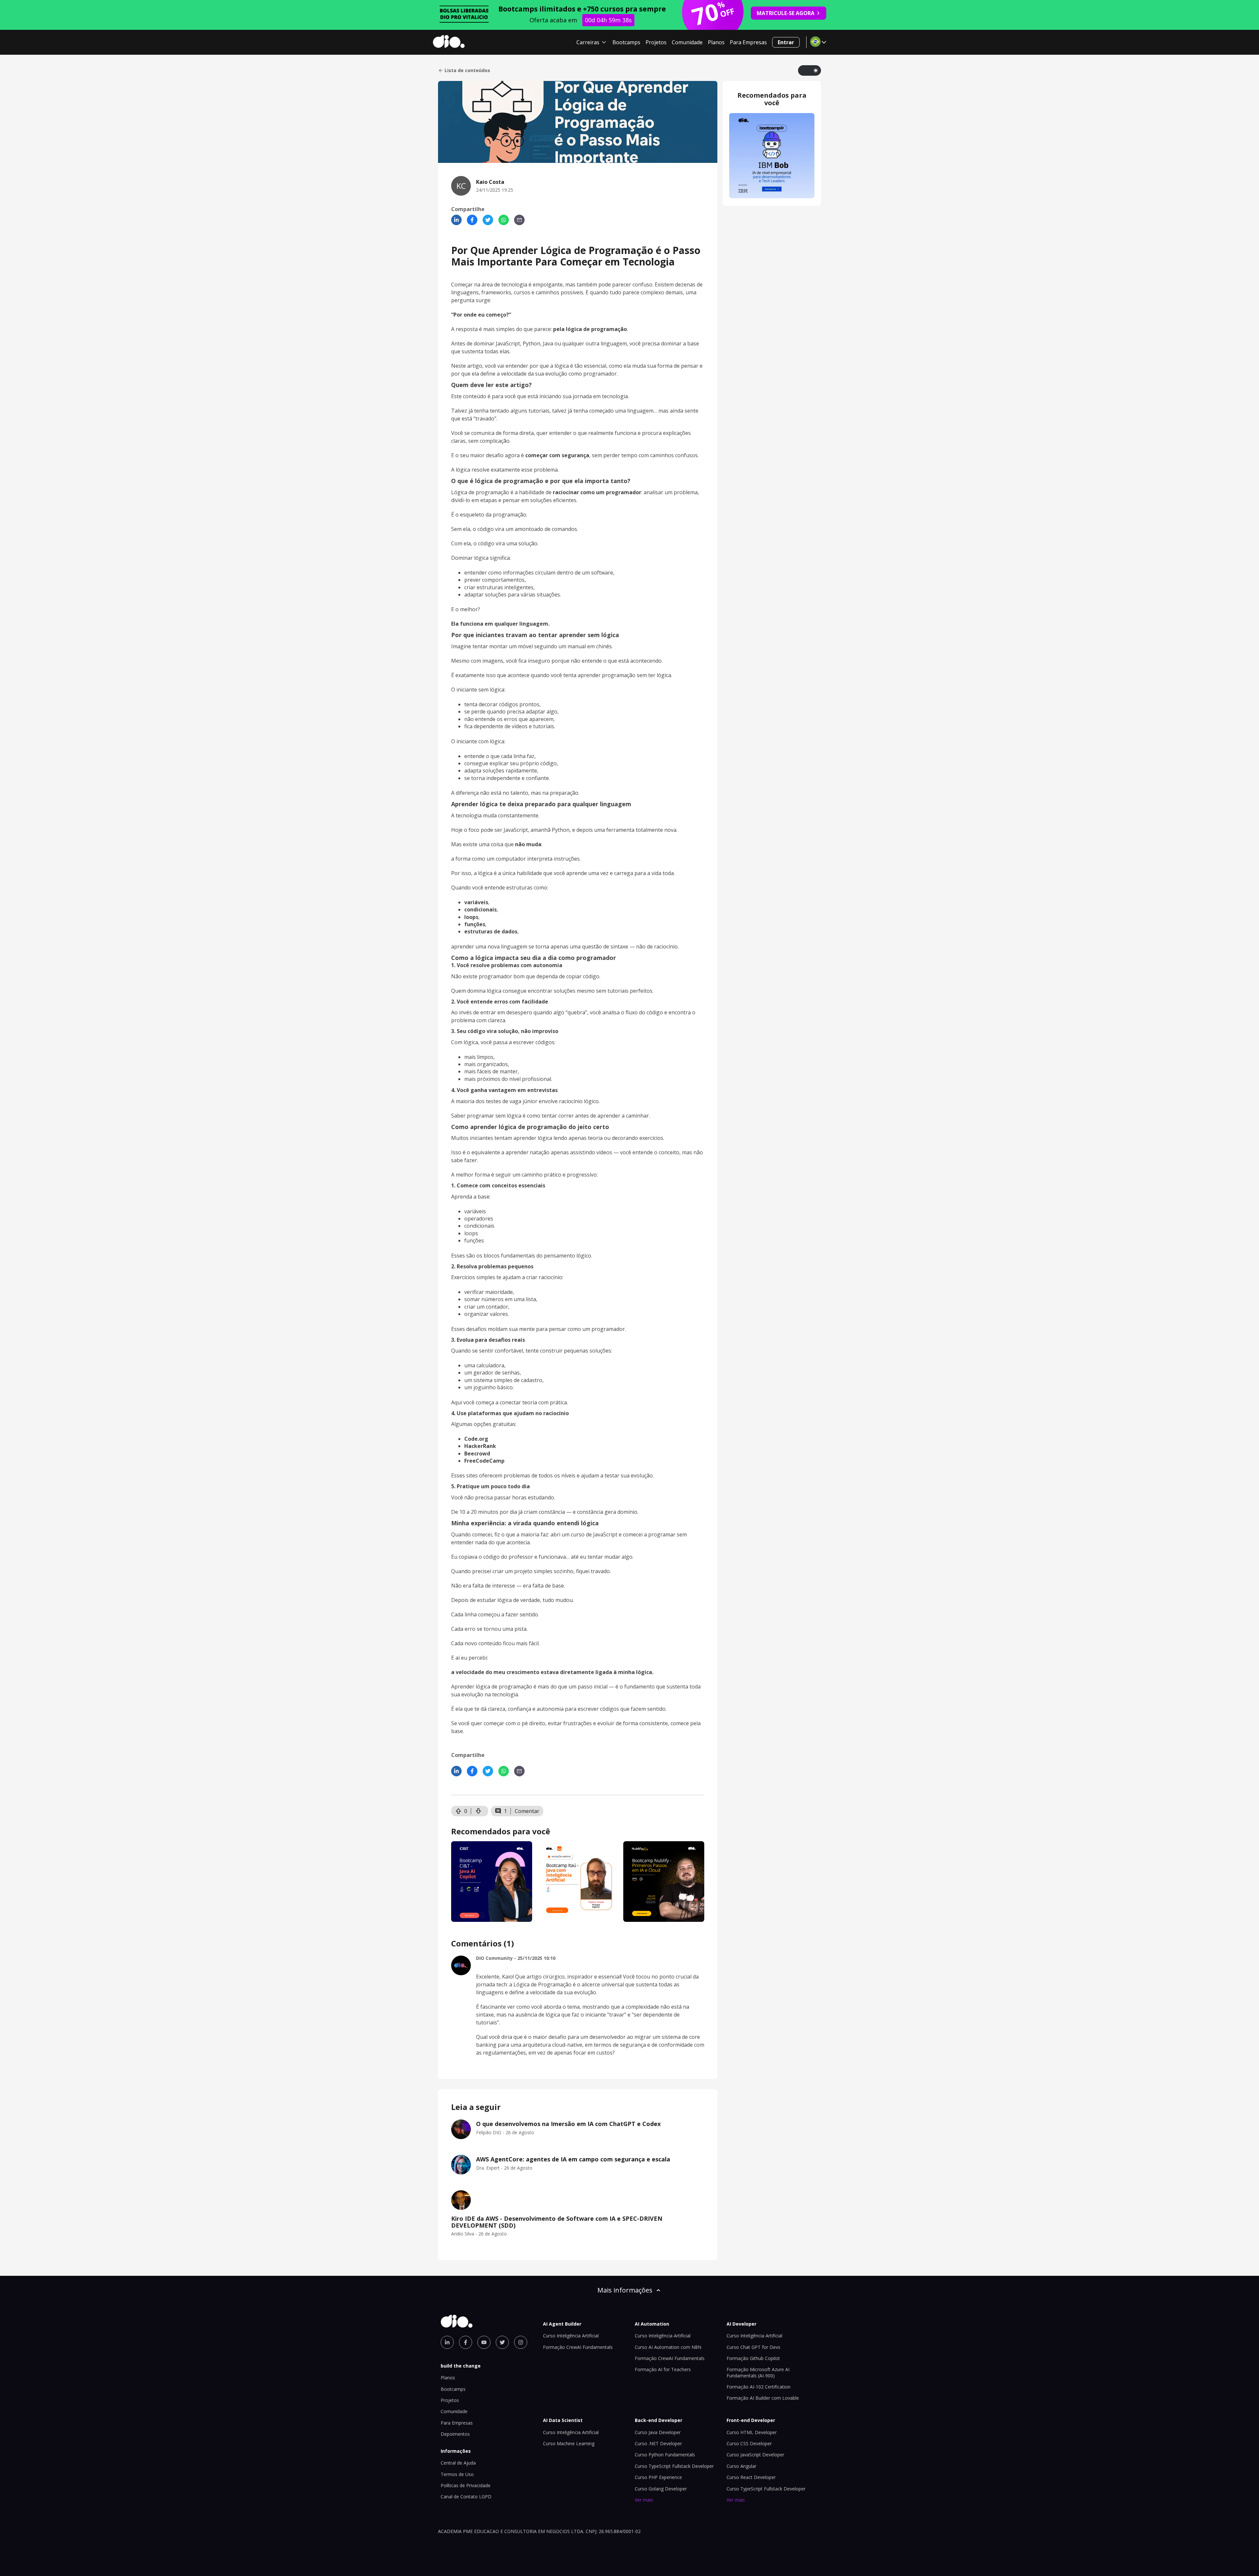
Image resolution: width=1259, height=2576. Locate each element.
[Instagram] (521, 2342)
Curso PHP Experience (658, 2477)
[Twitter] (488, 220)
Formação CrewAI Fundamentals (578, 2347)
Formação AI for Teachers (663, 2369)
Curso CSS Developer (749, 2443)
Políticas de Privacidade (466, 2485)
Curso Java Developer (658, 2432)
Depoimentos (455, 2434)
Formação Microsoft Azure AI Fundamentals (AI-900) (758, 2372)
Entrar (786, 42)
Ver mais (644, 2500)
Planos (716, 42)
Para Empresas (748, 42)
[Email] (519, 220)
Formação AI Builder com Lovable (763, 2398)
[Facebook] (472, 220)
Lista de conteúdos (467, 70)
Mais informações (625, 2290)
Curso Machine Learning (569, 2443)
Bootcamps (626, 42)
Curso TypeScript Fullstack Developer (674, 2466)
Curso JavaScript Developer (755, 2455)
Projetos (656, 42)
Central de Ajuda (458, 2463)
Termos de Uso (457, 2474)
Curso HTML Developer (752, 2432)
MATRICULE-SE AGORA (786, 13)
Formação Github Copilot (753, 2358)
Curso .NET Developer (658, 2443)
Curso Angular (741, 2466)
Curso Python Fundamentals (665, 2455)
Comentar (527, 1811)
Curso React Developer (751, 2477)
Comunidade (687, 42)
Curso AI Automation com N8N (668, 2347)
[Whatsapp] (504, 220)
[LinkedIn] (456, 220)
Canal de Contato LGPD (466, 2497)
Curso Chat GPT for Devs (753, 2347)
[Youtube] (484, 2342)
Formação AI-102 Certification (759, 2387)
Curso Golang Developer (661, 2489)
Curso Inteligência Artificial (571, 2336)
